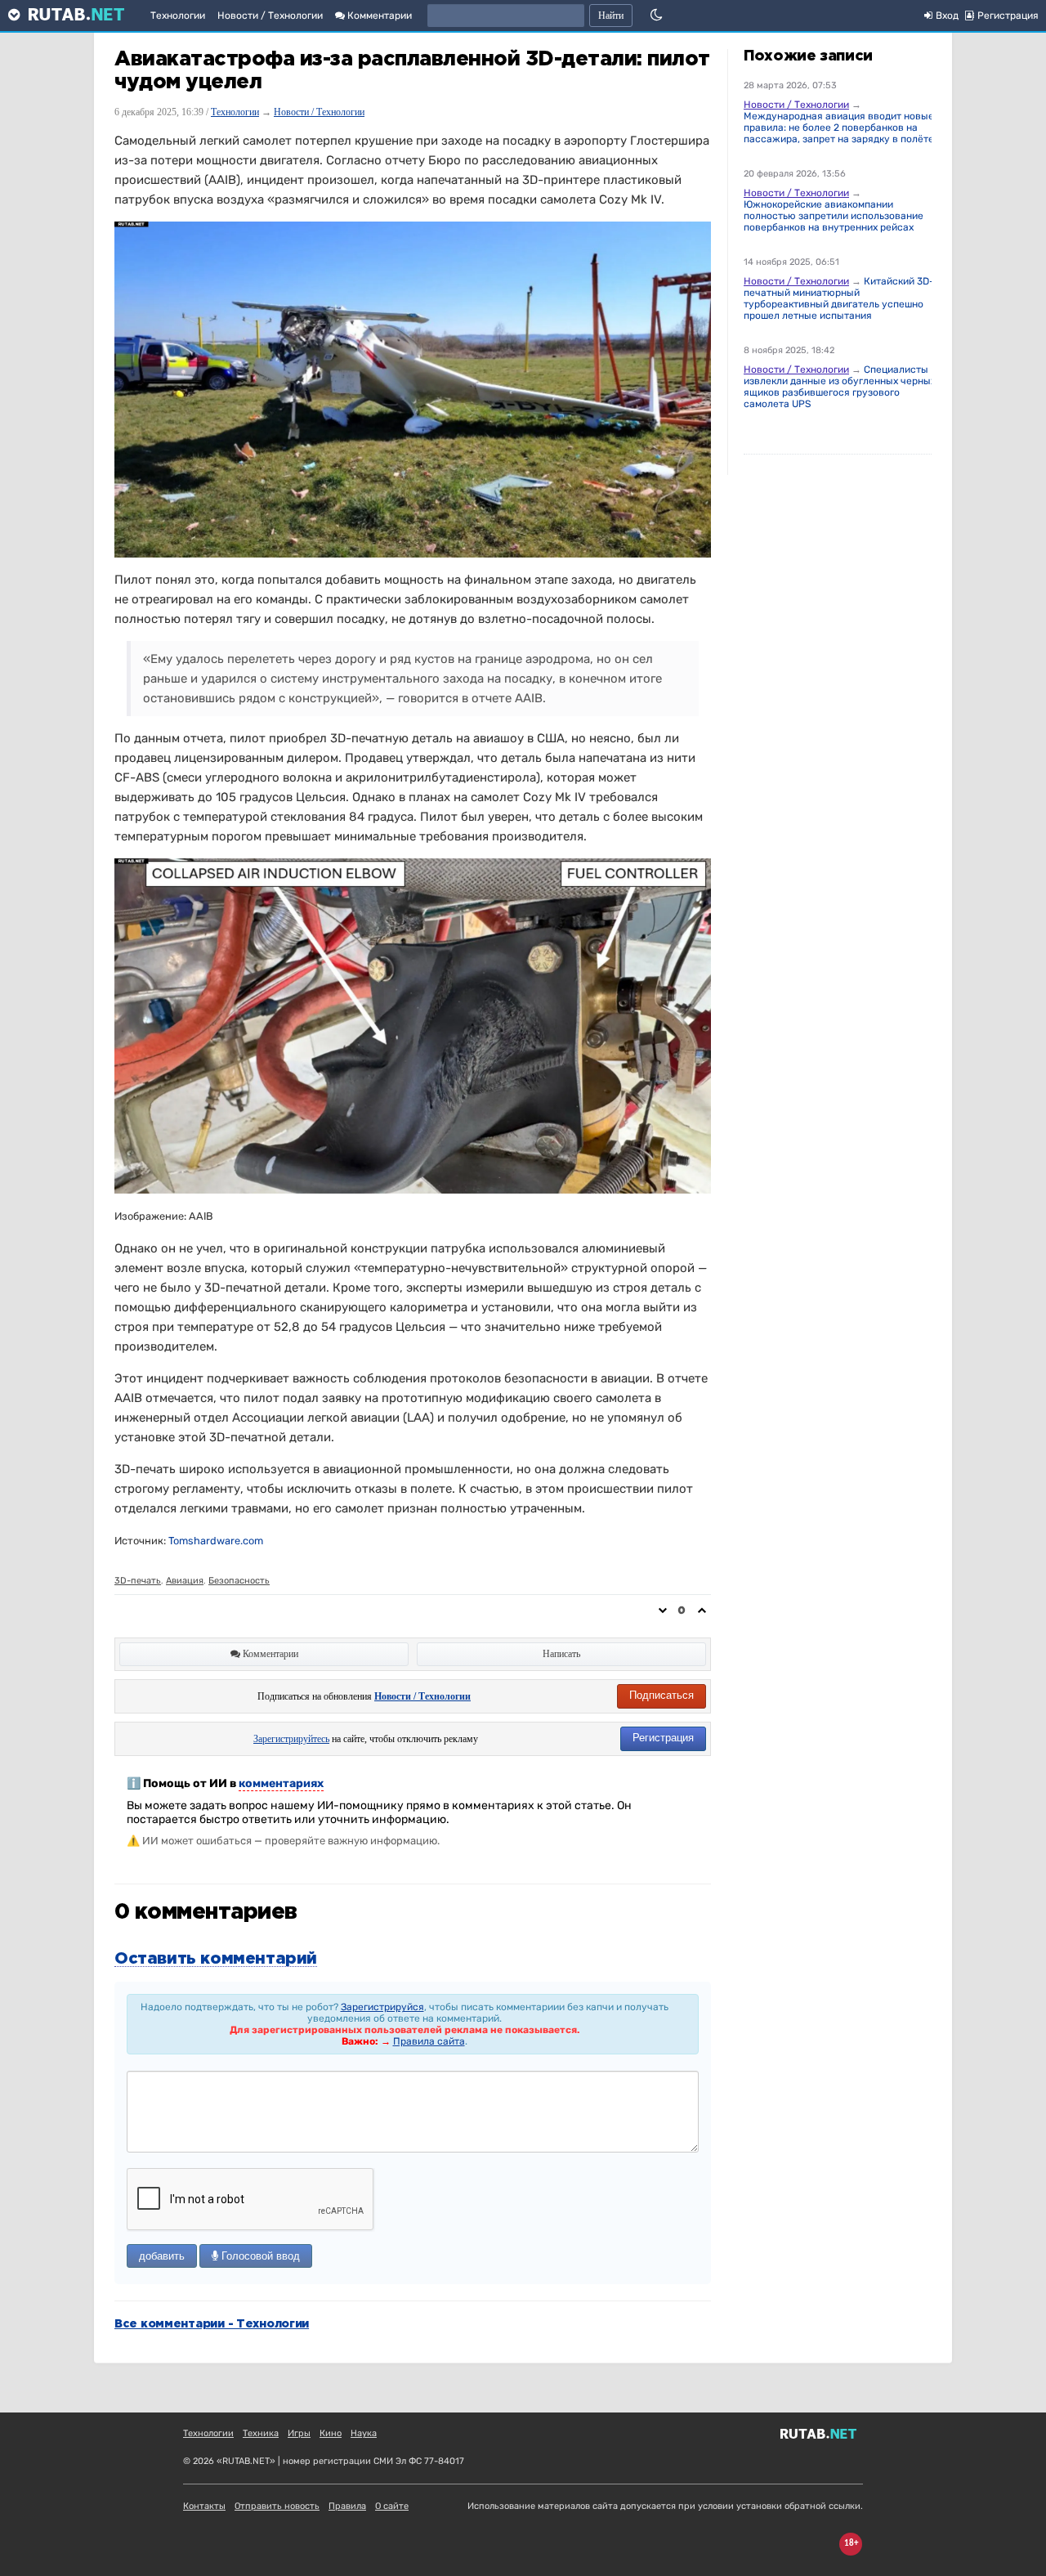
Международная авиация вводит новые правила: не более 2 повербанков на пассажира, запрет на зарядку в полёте (839, 128)
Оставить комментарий (216, 1959)
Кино (331, 2433)
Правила (347, 2506)
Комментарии (378, 16)
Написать (561, 1654)
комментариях (281, 1783)
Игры (299, 2433)
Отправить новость (277, 2506)
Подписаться (662, 1695)
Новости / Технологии (270, 16)
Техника (261, 2433)
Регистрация (663, 1738)
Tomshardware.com (216, 1541)
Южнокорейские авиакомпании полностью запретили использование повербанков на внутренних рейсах (834, 216)
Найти (611, 16)
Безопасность (239, 1581)
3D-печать (138, 1581)
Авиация (185, 1581)
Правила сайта (429, 2041)
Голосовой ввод (259, 2256)
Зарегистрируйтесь (291, 1739)
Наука (364, 2433)
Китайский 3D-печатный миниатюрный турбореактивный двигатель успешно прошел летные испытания (839, 298)
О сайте (392, 2506)
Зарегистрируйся (382, 2007)
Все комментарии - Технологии (212, 2324)
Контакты (204, 2506)
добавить (162, 2256)
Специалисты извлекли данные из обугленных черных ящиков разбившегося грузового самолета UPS (840, 387)
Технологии (178, 16)
